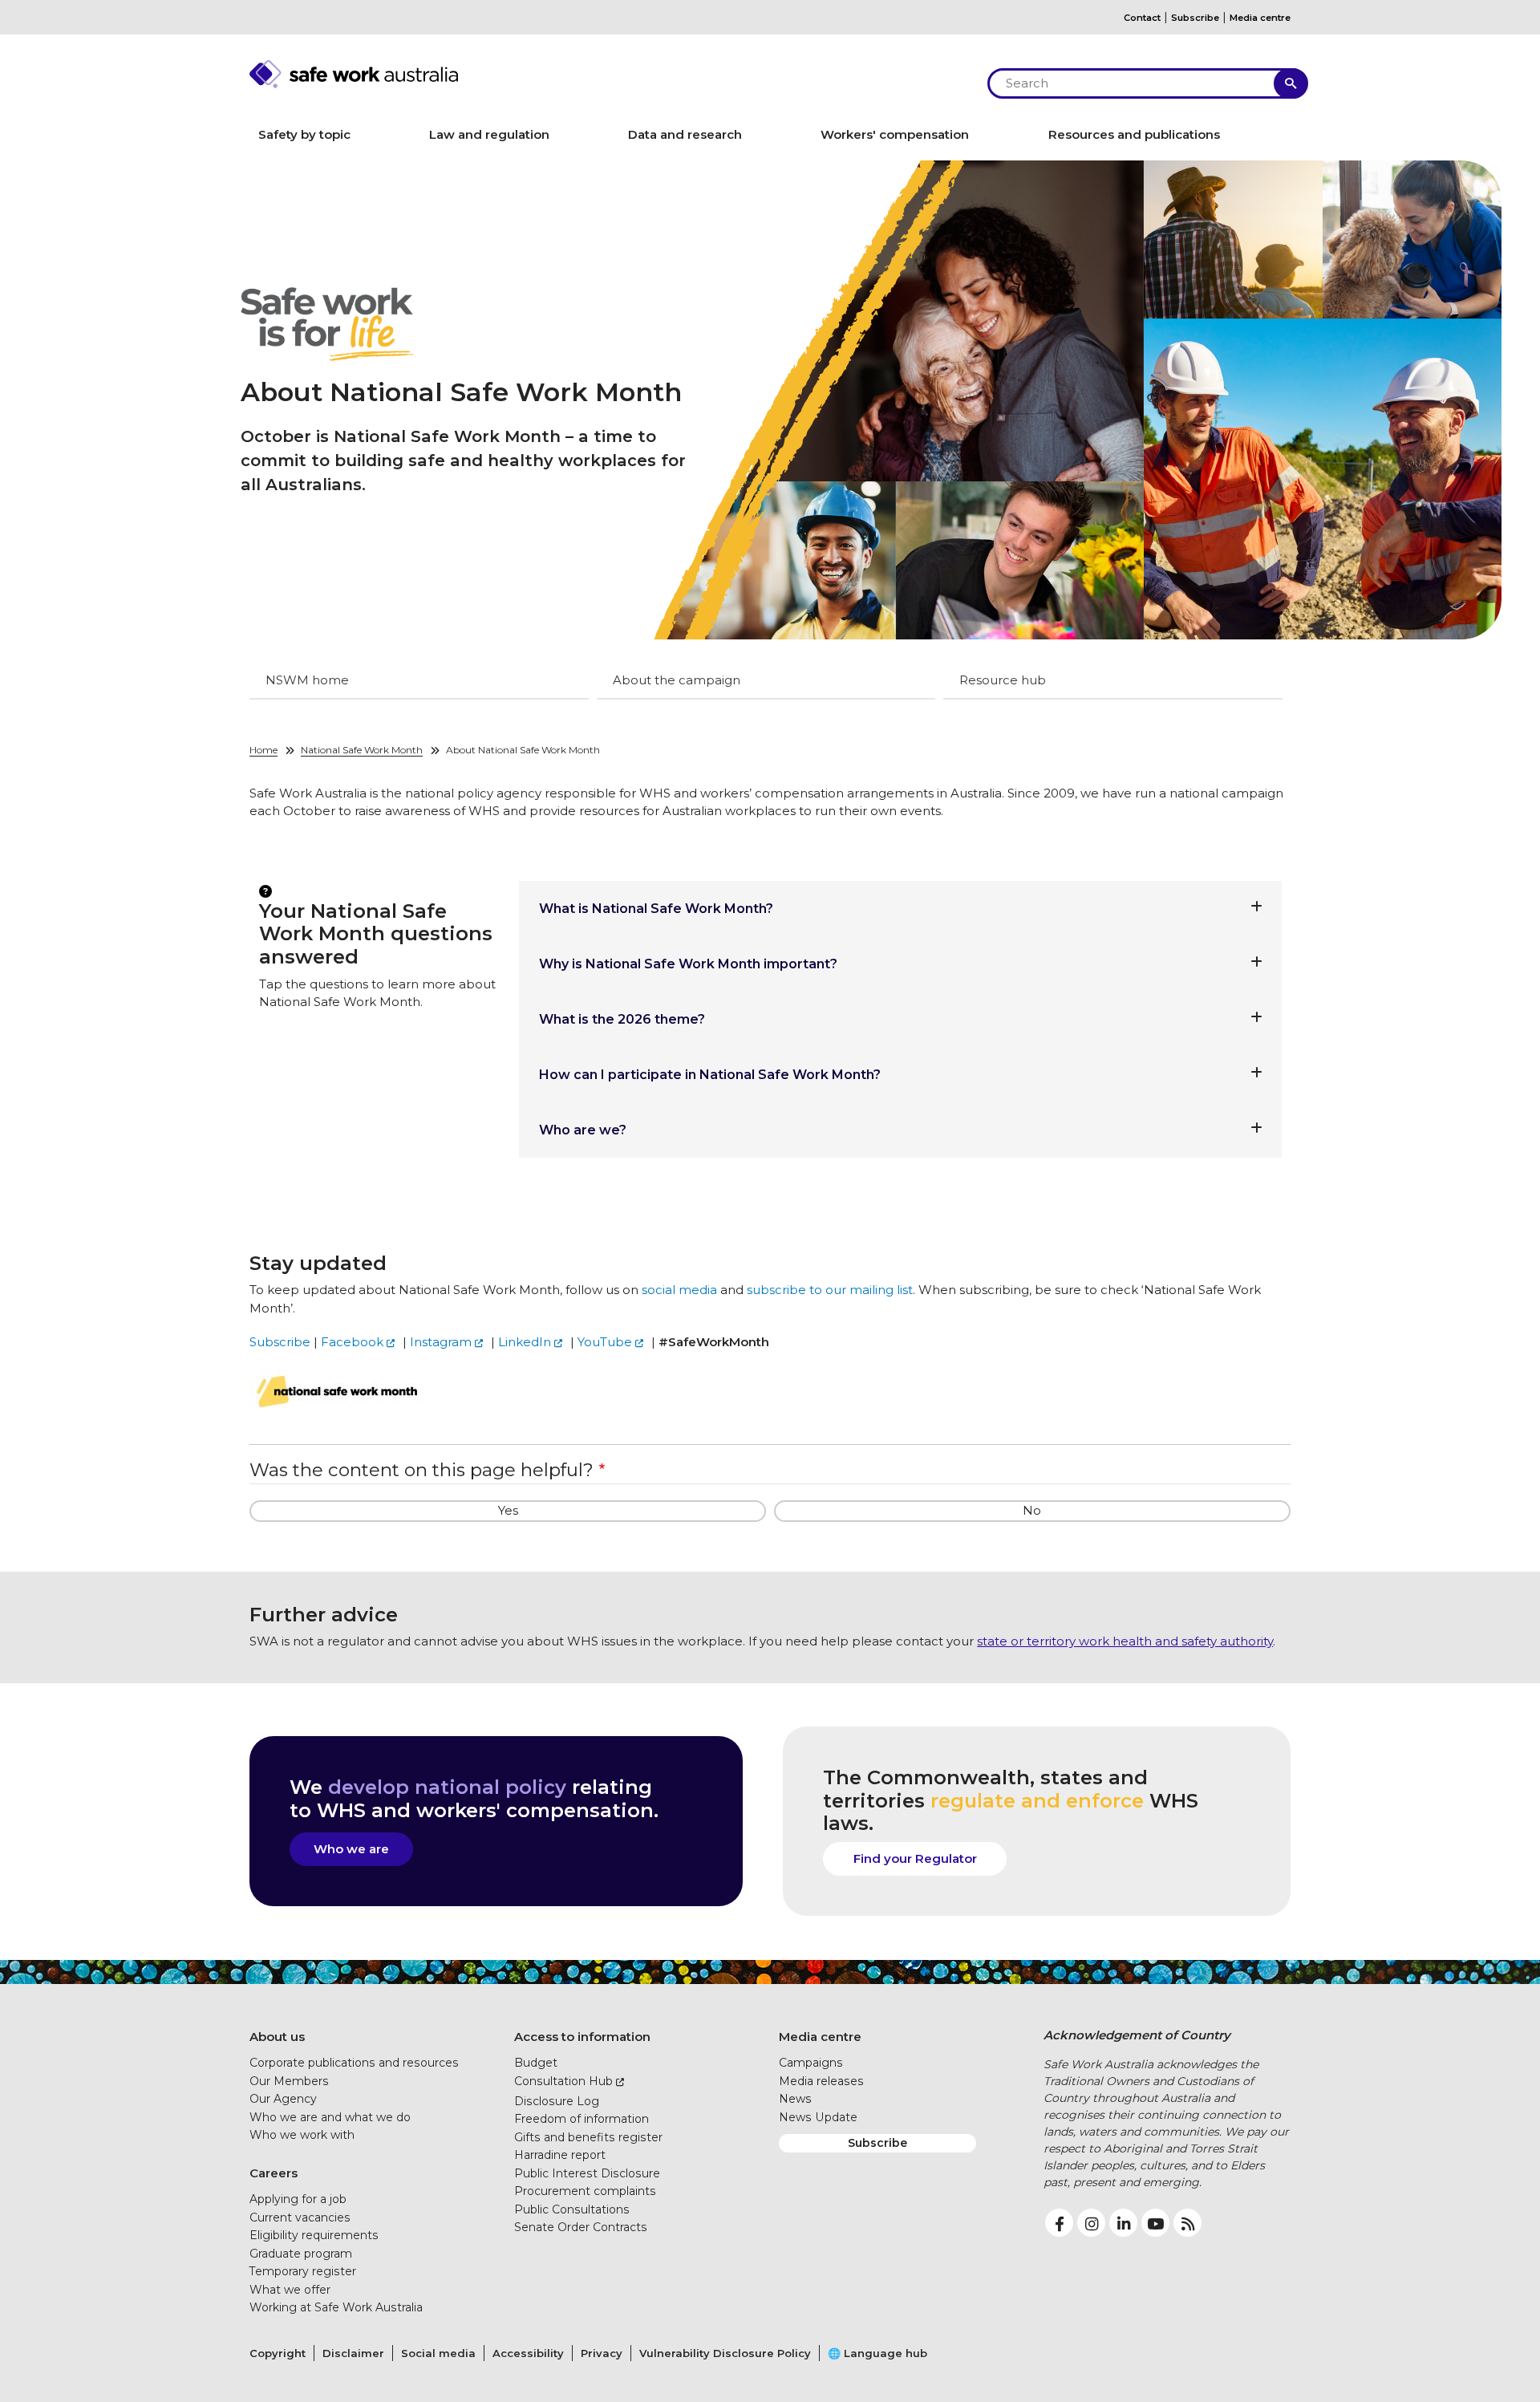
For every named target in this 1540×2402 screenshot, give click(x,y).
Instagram (441, 1342)
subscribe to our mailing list (830, 1290)
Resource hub (1003, 680)
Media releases (821, 2081)
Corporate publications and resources (354, 2063)
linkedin (1123, 2223)
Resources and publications (1134, 134)
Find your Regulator (915, 1858)
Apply (1291, 83)
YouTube (605, 1342)
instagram (1091, 2223)
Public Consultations (572, 2209)
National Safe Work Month (362, 750)
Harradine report (560, 2155)
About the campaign (677, 680)
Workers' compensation (895, 134)
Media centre (1260, 18)
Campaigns (811, 2063)
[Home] (610, 74)
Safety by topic (304, 134)
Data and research (685, 134)
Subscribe (1195, 18)
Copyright (278, 2353)
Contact (1142, 18)
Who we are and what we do (330, 2117)
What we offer (290, 2290)
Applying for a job (298, 2199)
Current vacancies (300, 2217)
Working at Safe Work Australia (336, 2307)
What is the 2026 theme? (622, 1019)
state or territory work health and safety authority (1125, 1641)
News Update (818, 2117)
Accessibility (528, 2353)
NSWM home (307, 680)
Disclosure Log (557, 2101)
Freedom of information (582, 2119)
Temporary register (303, 2271)
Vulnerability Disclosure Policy (725, 2353)
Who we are (351, 1849)
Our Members (289, 2081)
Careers (274, 2173)
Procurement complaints (585, 2191)
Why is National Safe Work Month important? (688, 964)
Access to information (582, 2037)
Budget (536, 2063)
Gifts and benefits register (588, 2137)
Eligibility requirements (314, 2235)
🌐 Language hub (877, 2353)
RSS (1187, 2223)
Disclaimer (353, 2353)
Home (263, 750)
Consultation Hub (563, 2081)
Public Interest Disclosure (587, 2173)
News (795, 2099)
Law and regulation (489, 134)
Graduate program (301, 2254)
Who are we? (583, 1130)
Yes (508, 1510)
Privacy (602, 2353)
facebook (1059, 2223)
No (1032, 1510)
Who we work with (302, 2135)
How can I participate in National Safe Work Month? (710, 1075)
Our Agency (283, 2099)
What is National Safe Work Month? (656, 909)
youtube (1155, 2223)
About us (277, 2037)
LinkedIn (525, 1342)
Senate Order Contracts (581, 2227)
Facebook (352, 1342)
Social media (438, 2353)
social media (679, 1290)
